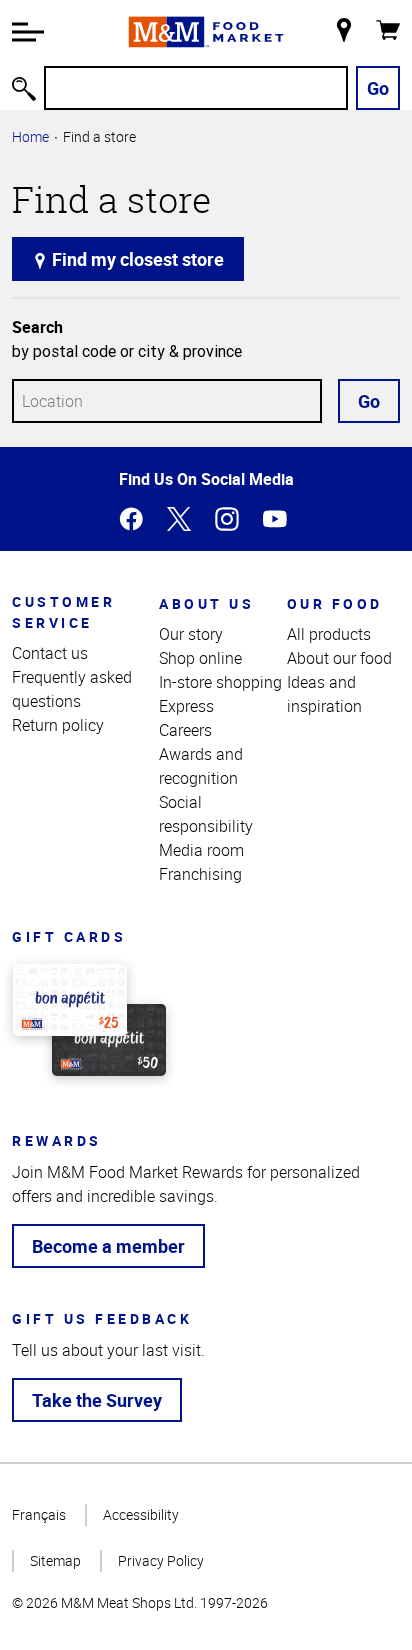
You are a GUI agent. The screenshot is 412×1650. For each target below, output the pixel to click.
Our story (191, 634)
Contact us (50, 653)
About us (206, 603)
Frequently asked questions (72, 689)
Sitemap (55, 1560)
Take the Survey (97, 1400)
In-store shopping (220, 682)
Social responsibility (206, 814)
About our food (339, 658)
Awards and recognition (201, 766)
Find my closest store (136, 259)
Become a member (108, 1246)
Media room (201, 850)
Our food (335, 603)
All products (329, 634)
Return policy (58, 725)
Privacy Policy (161, 1560)
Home (30, 136)
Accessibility (141, 1514)
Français (39, 1514)
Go (378, 88)
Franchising (200, 874)
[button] (28, 32)
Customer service (63, 612)
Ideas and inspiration (324, 694)
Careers (185, 730)
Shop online (200, 658)
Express (186, 706)
